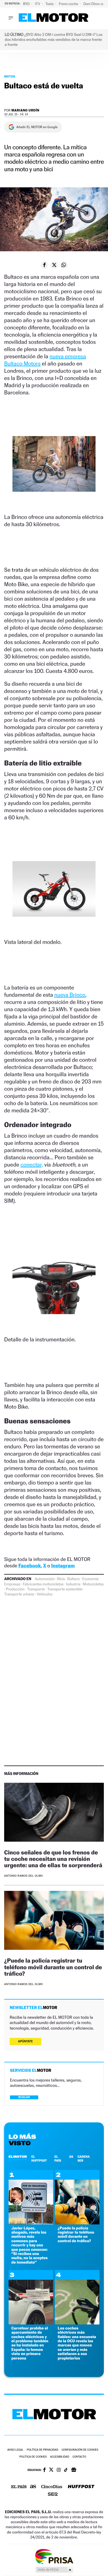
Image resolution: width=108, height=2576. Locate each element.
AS (71, 2157)
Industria (73, 1584)
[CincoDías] (52, 2487)
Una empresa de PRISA (54, 2556)
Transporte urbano (19, 1594)
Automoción (45, 1579)
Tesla (50, 4)
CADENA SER (84, 2159)
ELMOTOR (18, 2157)
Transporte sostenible (65, 1589)
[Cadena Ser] (53, 2495)
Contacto (79, 2457)
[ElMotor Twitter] (51, 2470)
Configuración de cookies (80, 2450)
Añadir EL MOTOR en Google (37, 127)
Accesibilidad (60, 2457)
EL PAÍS (58, 2159)
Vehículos (45, 1594)
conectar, (32, 1165)
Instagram (63, 1566)
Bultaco (74, 1579)
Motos (10, 76)
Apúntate (25, 2041)
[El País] (19, 2487)
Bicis (61, 1579)
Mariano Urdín (25, 110)
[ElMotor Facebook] (44, 2470)
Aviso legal (15, 2450)
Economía (90, 1579)
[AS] (33, 2487)
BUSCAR (24, 2097)
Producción (15, 1589)
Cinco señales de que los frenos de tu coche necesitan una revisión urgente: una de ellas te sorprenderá (53, 1859)
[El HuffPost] (81, 2487)
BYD (27, 4)
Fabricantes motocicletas (43, 1584)
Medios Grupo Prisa (54, 2570)
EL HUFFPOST (39, 2159)
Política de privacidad (43, 2450)
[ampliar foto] (54, 468)
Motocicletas (93, 1584)
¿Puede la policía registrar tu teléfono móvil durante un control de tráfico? (53, 1967)
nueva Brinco (70, 995)
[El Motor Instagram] (59, 2470)
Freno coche (69, 4)
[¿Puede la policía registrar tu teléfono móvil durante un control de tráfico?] (54, 1921)
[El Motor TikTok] (66, 2470)
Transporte (36, 1589)
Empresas (12, 1584)
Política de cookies (33, 2457)
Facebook (30, 1566)
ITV (38, 4)
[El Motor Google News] (74, 2470)
